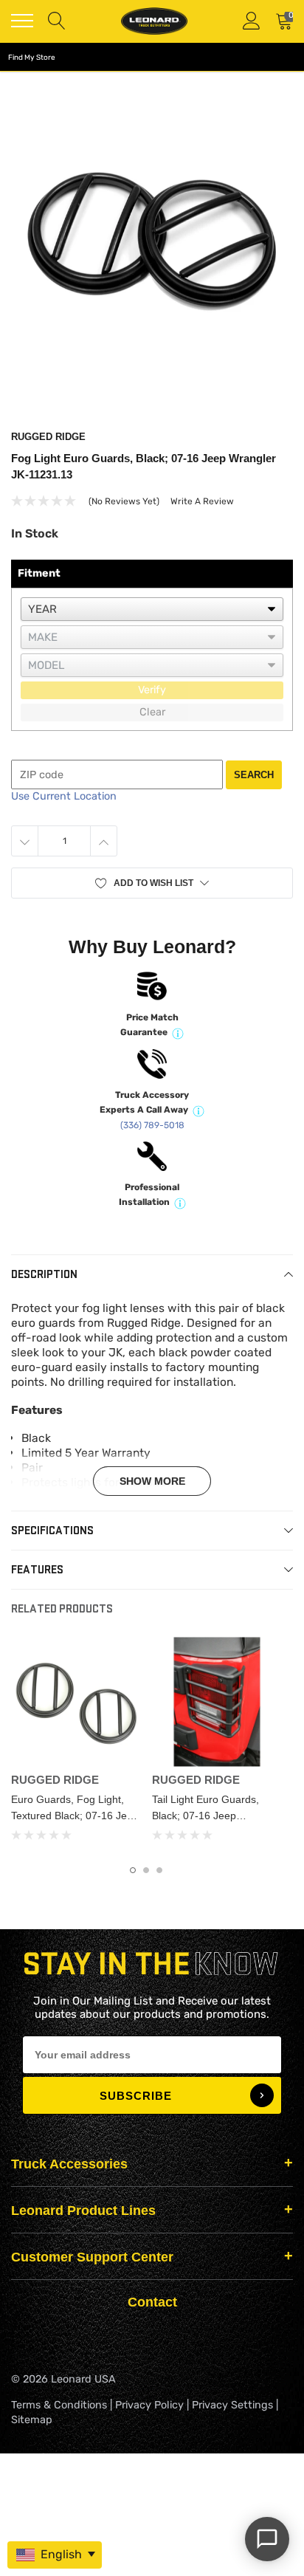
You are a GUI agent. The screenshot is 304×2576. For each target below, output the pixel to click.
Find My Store (32, 58)
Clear (152, 712)
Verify (152, 690)
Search (254, 775)
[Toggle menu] (22, 21)
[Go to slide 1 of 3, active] (133, 1870)
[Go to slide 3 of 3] (159, 1870)
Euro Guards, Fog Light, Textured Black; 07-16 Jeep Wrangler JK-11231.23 (75, 1816)
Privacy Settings (232, 2405)
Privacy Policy (149, 2405)
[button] (152, 883)
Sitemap (32, 2420)
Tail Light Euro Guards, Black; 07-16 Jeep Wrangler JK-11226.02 (205, 1816)
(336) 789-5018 (152, 1125)
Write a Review (202, 501)
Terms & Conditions (59, 2405)
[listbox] (152, 609)
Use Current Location (64, 796)
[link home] (154, 21)
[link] (76, 1701)
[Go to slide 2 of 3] (146, 1870)
